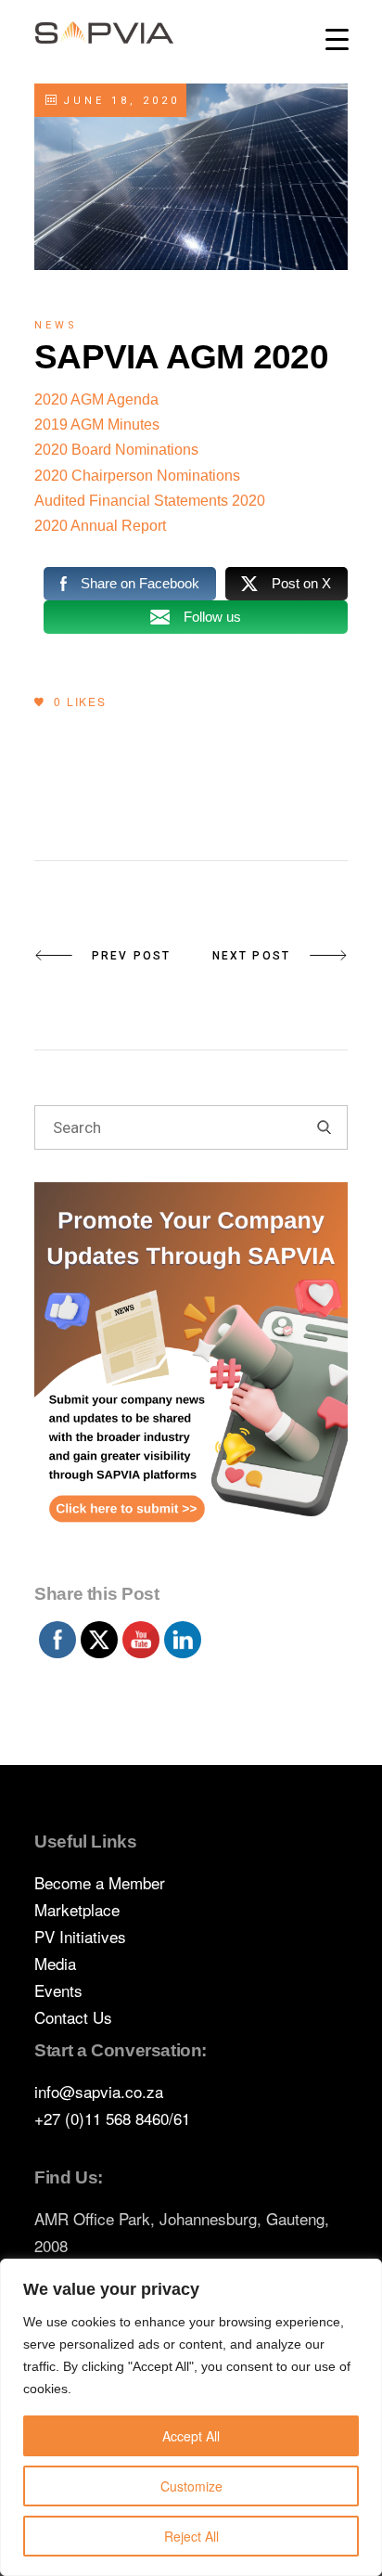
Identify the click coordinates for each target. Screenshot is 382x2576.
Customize (191, 2486)
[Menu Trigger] (337, 39)
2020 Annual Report (100, 526)
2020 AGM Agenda (96, 399)
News (56, 325)
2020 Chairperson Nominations (137, 476)
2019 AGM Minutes (97, 425)
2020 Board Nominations (116, 450)
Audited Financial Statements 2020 (150, 501)
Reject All (191, 2536)
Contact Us (73, 2017)
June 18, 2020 (118, 101)
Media (55, 1963)
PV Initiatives (80, 1936)
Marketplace (77, 1909)
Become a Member (100, 1882)
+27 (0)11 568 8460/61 (112, 2118)
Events (58, 1990)
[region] (191, 2417)
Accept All (191, 2436)
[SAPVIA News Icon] (191, 1378)
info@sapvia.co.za (99, 2091)
